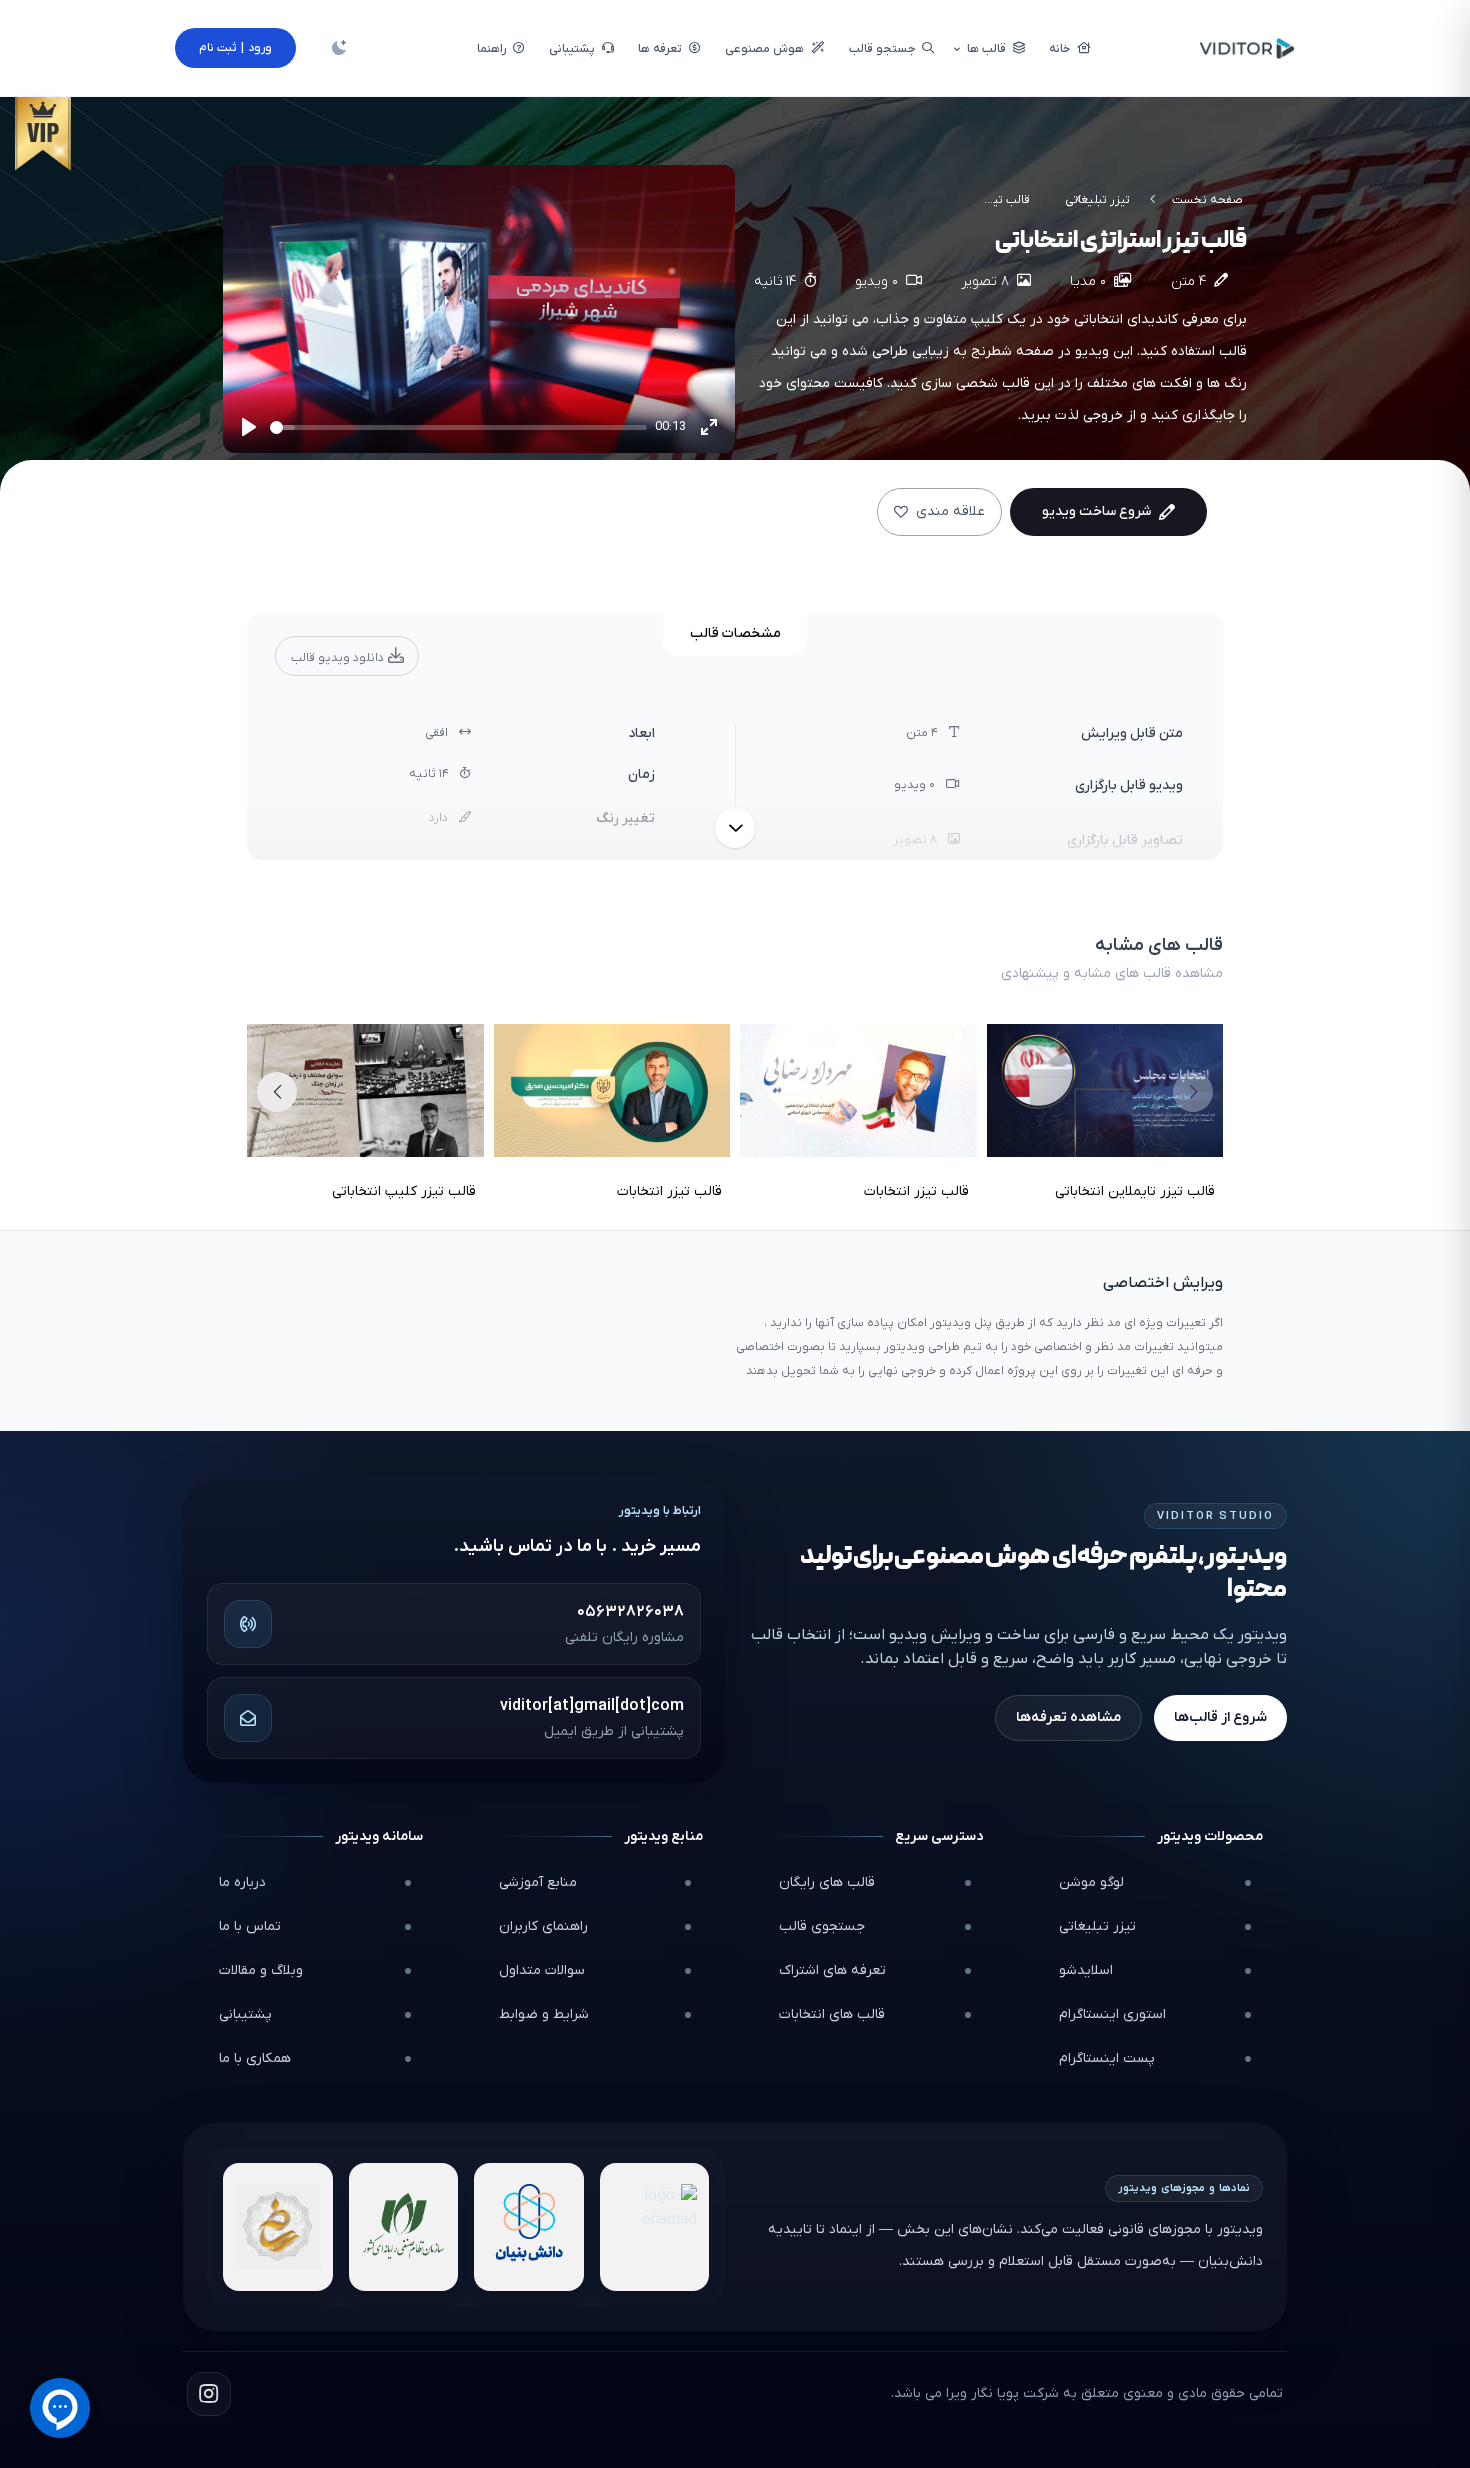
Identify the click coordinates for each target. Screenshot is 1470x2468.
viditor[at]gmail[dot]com (592, 1706)
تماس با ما (250, 1926)
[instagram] (209, 2394)
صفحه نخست (1207, 200)
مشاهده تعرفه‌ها (1068, 1717)
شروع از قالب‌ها (1220, 1717)
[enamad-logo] (655, 2227)
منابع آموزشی (538, 1882)
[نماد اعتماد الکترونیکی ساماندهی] (278, 2227)
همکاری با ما (255, 2058)
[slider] (458, 427)
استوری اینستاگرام (1112, 2014)
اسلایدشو (1086, 1970)
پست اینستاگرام (1107, 2058)
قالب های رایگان (827, 1882)
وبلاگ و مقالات (261, 1970)
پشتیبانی (245, 2014)
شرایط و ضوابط (544, 2014)
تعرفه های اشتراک (832, 1970)
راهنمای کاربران (543, 1926)
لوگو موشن (1091, 1882)
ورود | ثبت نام (235, 48)
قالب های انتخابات (832, 2014)
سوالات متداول (542, 1970)
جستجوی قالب (822, 1926)
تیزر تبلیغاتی (1097, 200)
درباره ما (242, 1882)
